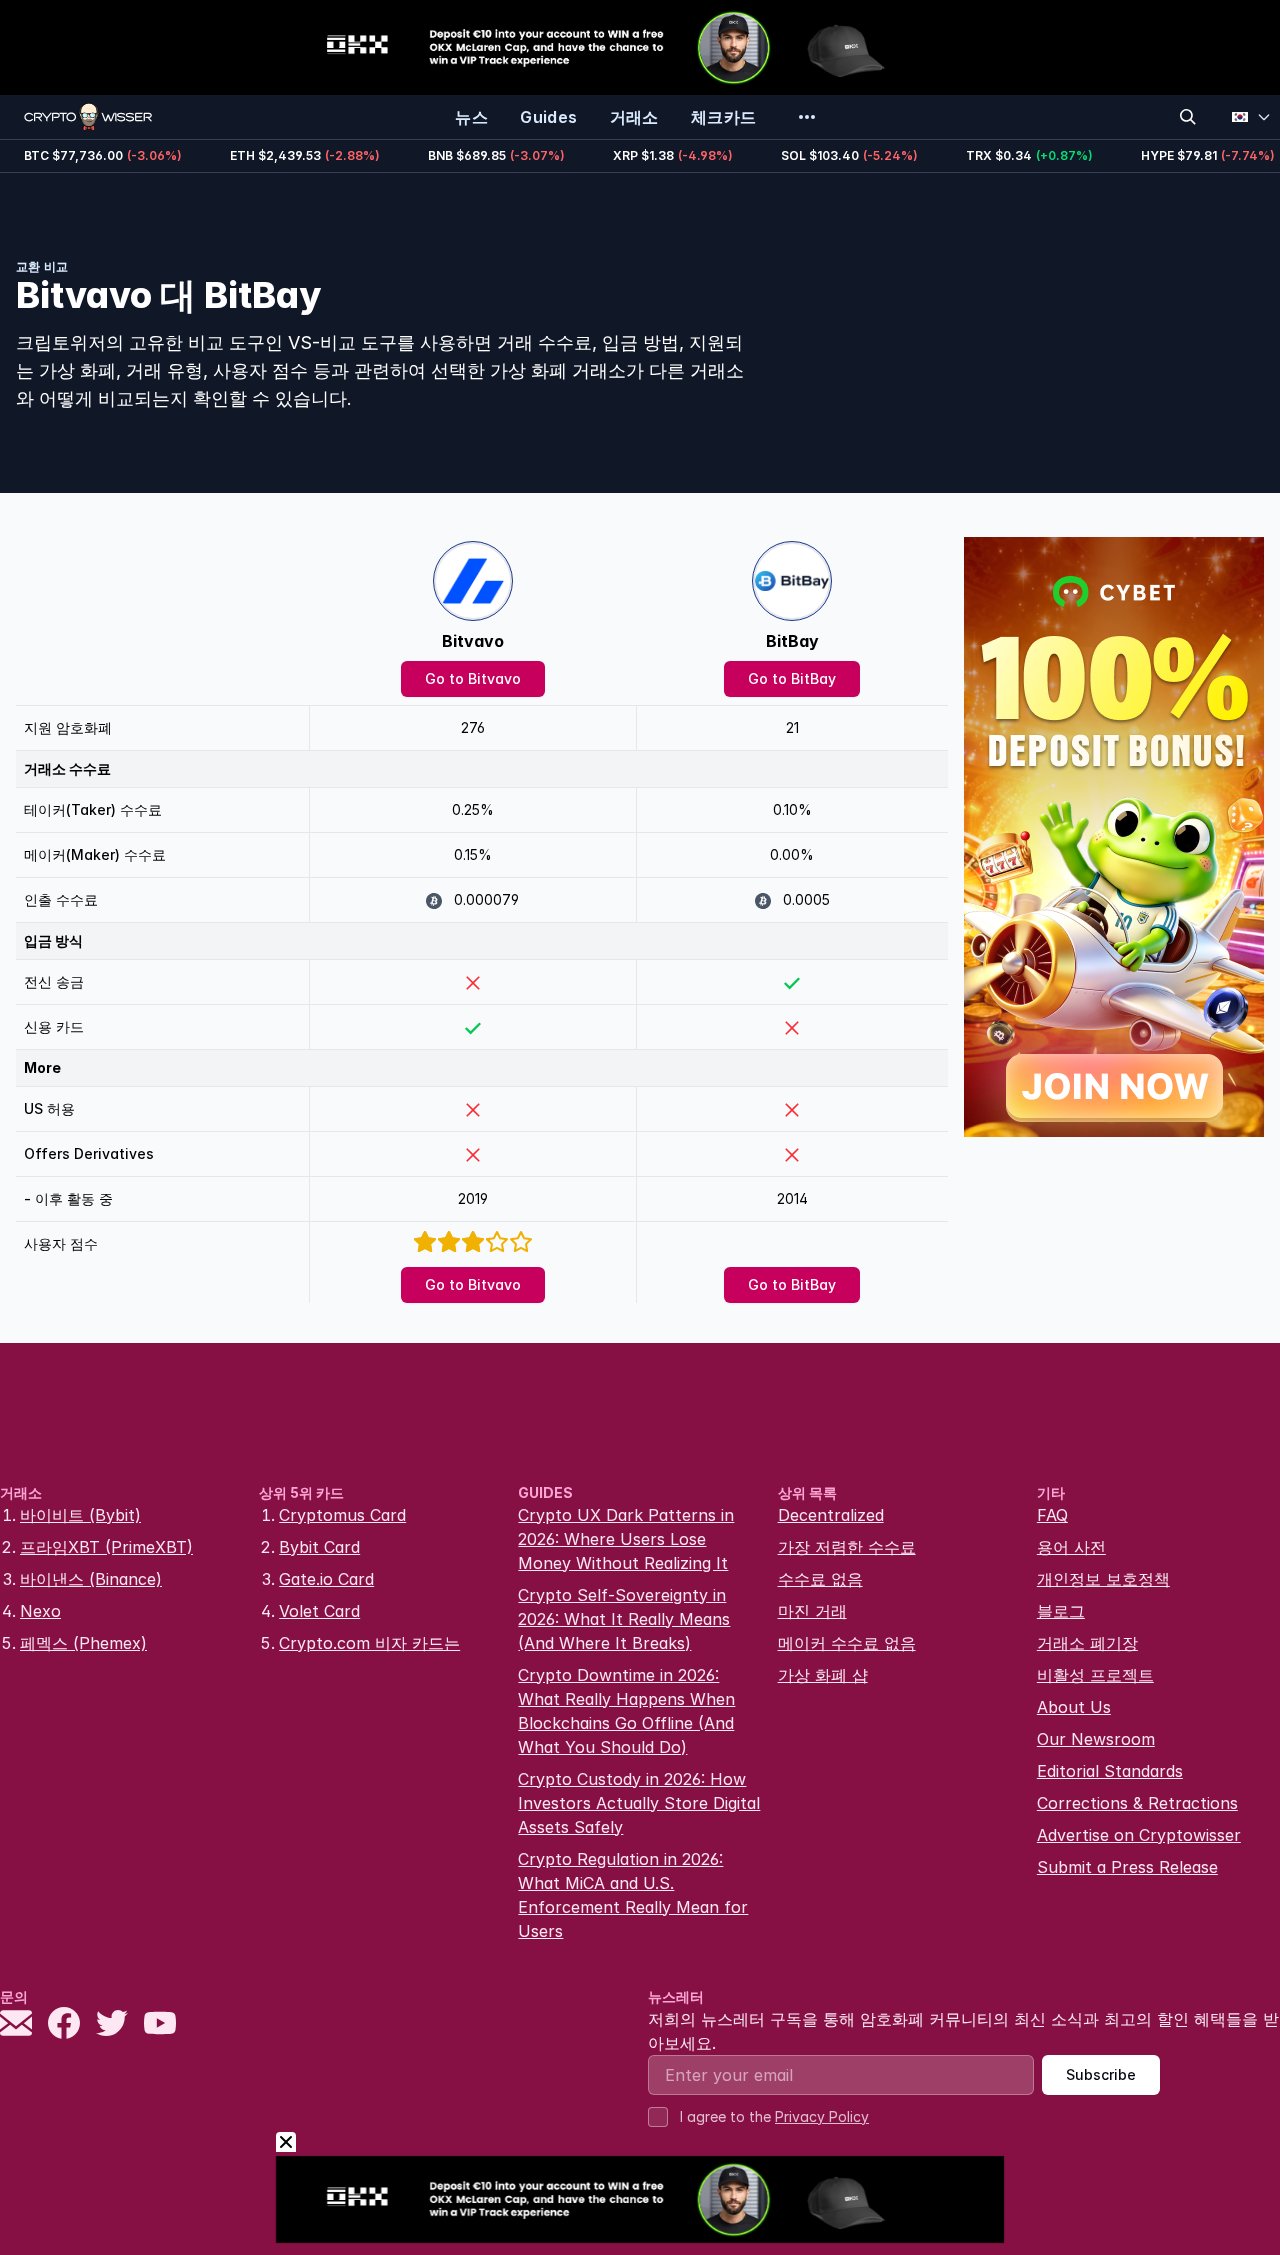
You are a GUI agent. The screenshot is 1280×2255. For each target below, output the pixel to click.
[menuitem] (471, 117)
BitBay (792, 641)
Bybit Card (319, 1547)
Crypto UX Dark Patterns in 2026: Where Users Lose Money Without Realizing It (626, 1539)
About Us (1074, 1707)
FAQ (1052, 1515)
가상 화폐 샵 (823, 1675)
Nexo (40, 1611)
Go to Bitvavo (473, 678)
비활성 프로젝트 (1095, 1675)
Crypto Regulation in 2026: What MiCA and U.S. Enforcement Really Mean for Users (633, 1895)
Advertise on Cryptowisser (1139, 1835)
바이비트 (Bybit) (80, 1515)
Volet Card (319, 1611)
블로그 (1061, 1611)
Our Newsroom (1096, 1739)
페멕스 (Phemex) (83, 1643)
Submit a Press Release (1127, 1867)
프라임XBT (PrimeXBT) (106, 1547)
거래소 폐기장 (1087, 1643)
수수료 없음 (820, 1579)
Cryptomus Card (342, 1515)
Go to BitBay (792, 678)
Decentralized (831, 1515)
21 (792, 727)
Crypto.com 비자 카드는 (369, 1643)
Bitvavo (473, 641)
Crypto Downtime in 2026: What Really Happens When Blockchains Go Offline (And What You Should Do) (626, 1711)
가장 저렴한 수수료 (847, 1547)
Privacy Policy (822, 2116)
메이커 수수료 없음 (847, 1643)
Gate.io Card (326, 1579)
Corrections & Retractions (1137, 1803)
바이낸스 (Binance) (91, 1579)
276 (473, 727)
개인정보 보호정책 (1103, 1579)
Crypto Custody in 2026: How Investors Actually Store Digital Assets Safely (639, 1803)
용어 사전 (1071, 1547)
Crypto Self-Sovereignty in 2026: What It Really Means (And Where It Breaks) (624, 1619)
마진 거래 (812, 1611)
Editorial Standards (1110, 1771)
